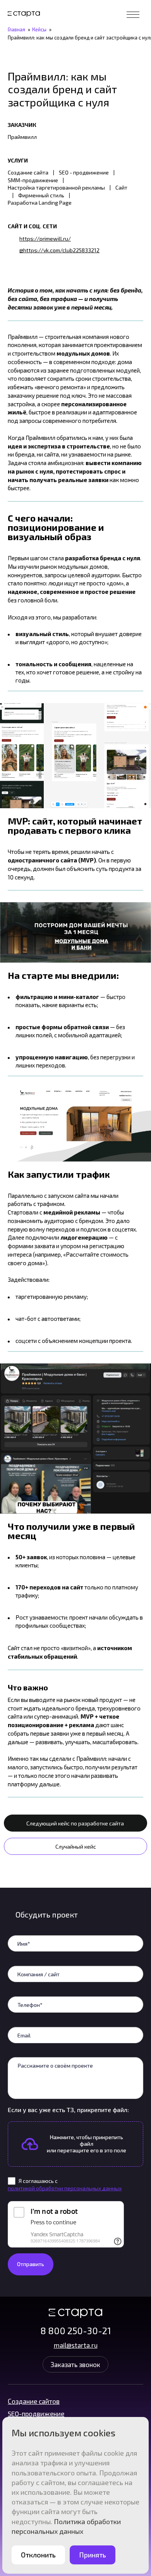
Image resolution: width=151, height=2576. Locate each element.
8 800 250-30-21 (76, 2331)
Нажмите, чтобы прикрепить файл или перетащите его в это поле (87, 2144)
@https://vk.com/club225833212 (59, 250)
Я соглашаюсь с (65, 2184)
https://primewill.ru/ (45, 239)
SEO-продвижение (36, 2414)
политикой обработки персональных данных (65, 2188)
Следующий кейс (75, 1823)
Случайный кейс (76, 1846)
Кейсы (39, 29)
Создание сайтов (34, 2401)
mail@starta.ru (76, 2345)
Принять (93, 2555)
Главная (16, 29)
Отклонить (38, 2555)
